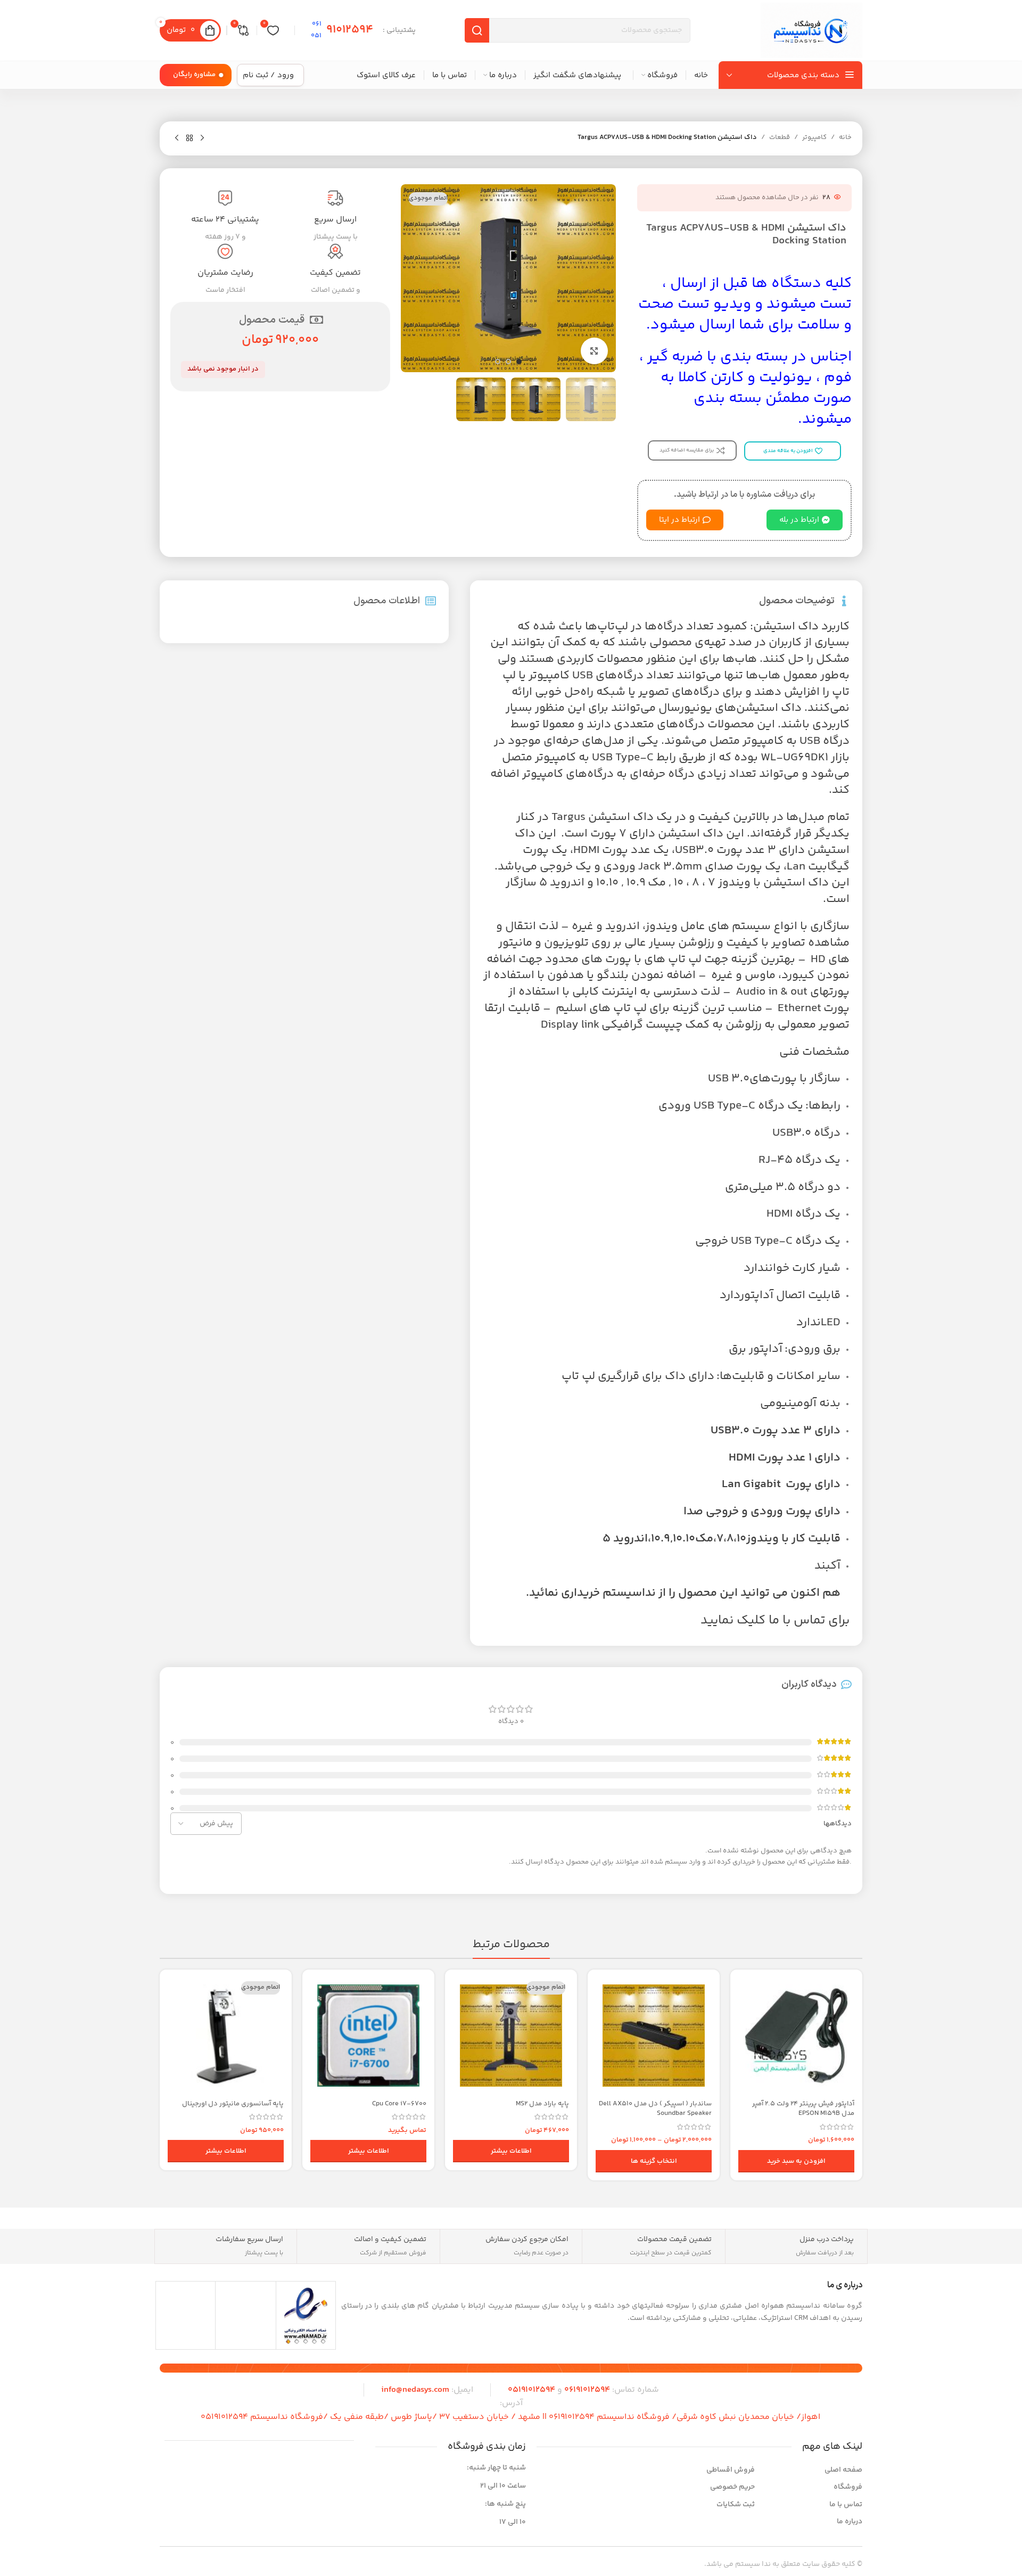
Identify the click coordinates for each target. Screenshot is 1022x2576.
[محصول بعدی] (177, 138)
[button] (796, 2161)
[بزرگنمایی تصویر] (594, 351)
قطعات (780, 137)
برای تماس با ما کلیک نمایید (775, 1621)
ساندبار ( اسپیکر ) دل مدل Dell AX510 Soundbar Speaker (655, 2109)
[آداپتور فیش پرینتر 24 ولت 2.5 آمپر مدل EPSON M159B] (796, 2036)
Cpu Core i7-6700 (399, 2104)
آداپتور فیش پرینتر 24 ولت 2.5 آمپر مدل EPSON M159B (803, 2109)
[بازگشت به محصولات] (189, 138)
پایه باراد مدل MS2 (542, 2104)
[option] (519, 362)
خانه (845, 137)
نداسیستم (629, 1593)
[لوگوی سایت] (811, 30)
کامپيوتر (814, 137)
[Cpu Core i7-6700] (368, 2036)
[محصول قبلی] (202, 138)
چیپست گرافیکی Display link (612, 1025)
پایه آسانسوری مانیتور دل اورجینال (233, 2104)
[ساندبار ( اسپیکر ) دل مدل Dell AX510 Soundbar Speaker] (654, 2036)
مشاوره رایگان (194, 75)
